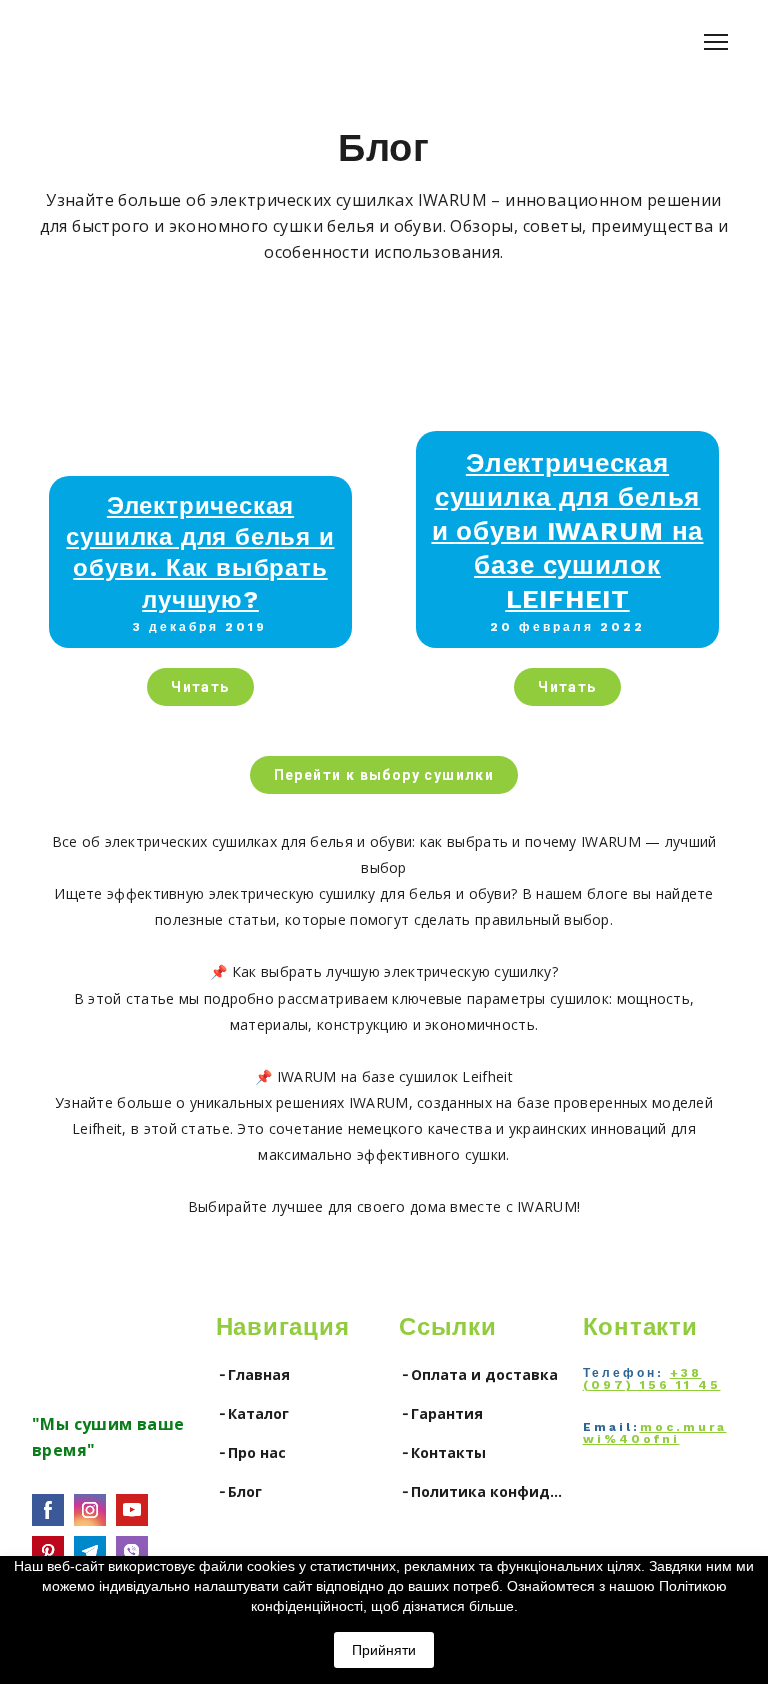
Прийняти (384, 1650)
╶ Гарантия (441, 1413)
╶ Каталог (252, 1413)
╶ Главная (253, 1374)
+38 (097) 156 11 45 (652, 1379)
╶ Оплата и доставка (478, 1374)
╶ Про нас (251, 1452)
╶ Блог (239, 1491)
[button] (200, 687)
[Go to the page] (93, 1344)
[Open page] (200, 413)
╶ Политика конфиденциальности (481, 1491)
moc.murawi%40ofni (655, 1433)
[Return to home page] (82, 42)
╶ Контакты (442, 1452)
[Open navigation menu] (716, 42)
